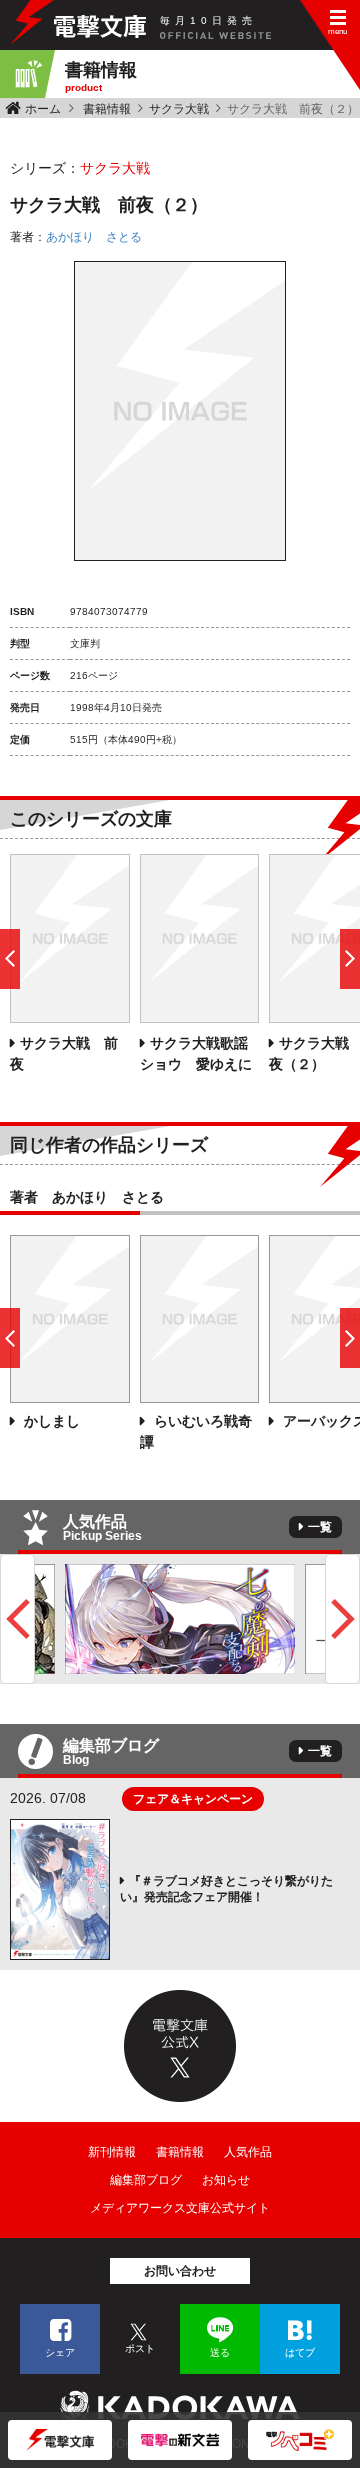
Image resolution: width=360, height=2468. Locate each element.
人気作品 (248, 2152)
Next (342, 1619)
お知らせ (226, 2180)
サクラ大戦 (179, 109)
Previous (17, 1619)
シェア (60, 2352)
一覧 (320, 1527)
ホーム (43, 109)
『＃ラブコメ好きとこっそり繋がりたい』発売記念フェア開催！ (226, 1889)
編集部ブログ (146, 2180)
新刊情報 (112, 2152)
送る (220, 2352)
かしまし (50, 1421)
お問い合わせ (180, 2271)
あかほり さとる (94, 237)
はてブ (300, 2352)
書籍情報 (107, 109)
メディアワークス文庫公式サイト (180, 2208)
